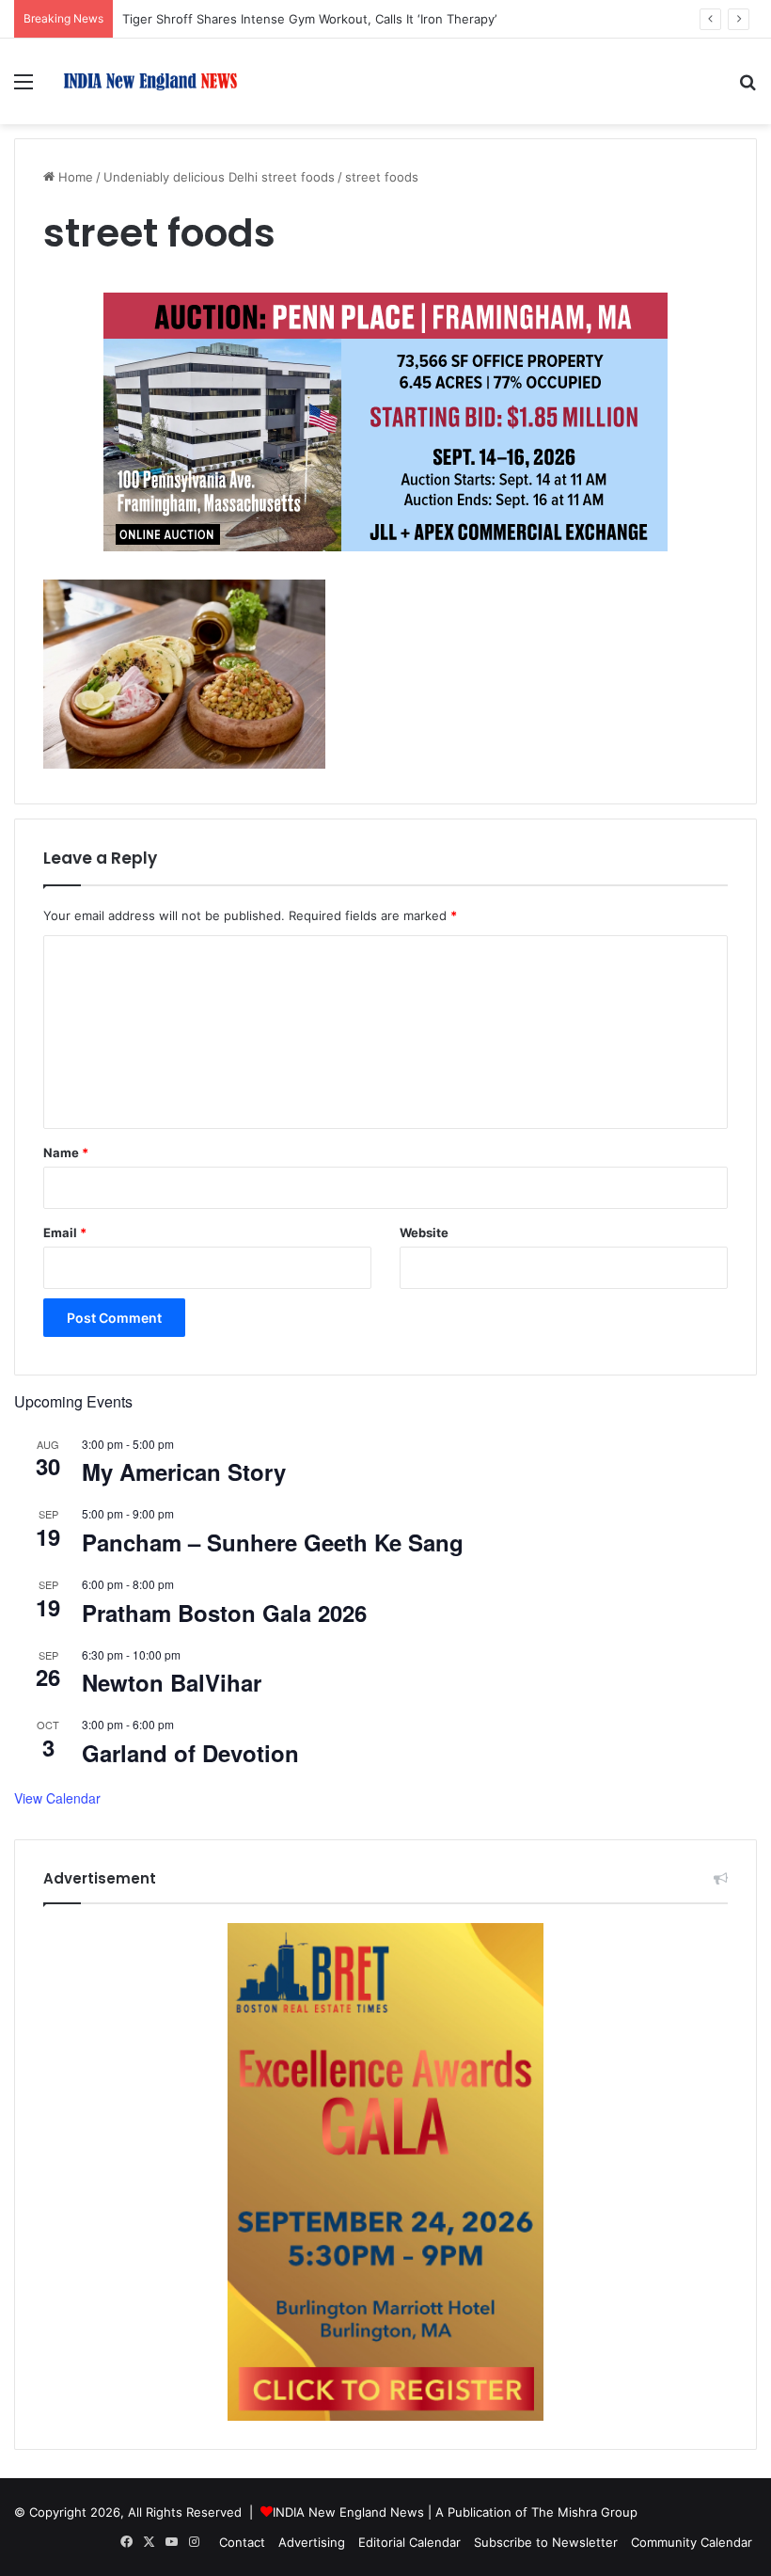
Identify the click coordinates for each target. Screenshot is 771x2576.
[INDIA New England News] (150, 81)
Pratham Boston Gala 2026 (224, 1613)
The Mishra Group (584, 2512)
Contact (242, 2542)
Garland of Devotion (190, 1753)
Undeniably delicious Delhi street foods (219, 177)
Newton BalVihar (172, 1682)
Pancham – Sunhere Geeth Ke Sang (273, 1542)
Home (74, 177)
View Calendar (57, 1798)
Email (65, 1232)
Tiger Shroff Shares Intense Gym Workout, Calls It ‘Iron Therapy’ (309, 19)
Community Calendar (692, 2542)
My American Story (184, 1471)
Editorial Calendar (409, 2542)
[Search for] (747, 88)
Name (66, 1153)
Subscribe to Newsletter (546, 2542)
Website (424, 1232)
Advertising (312, 2542)
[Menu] (24, 88)
